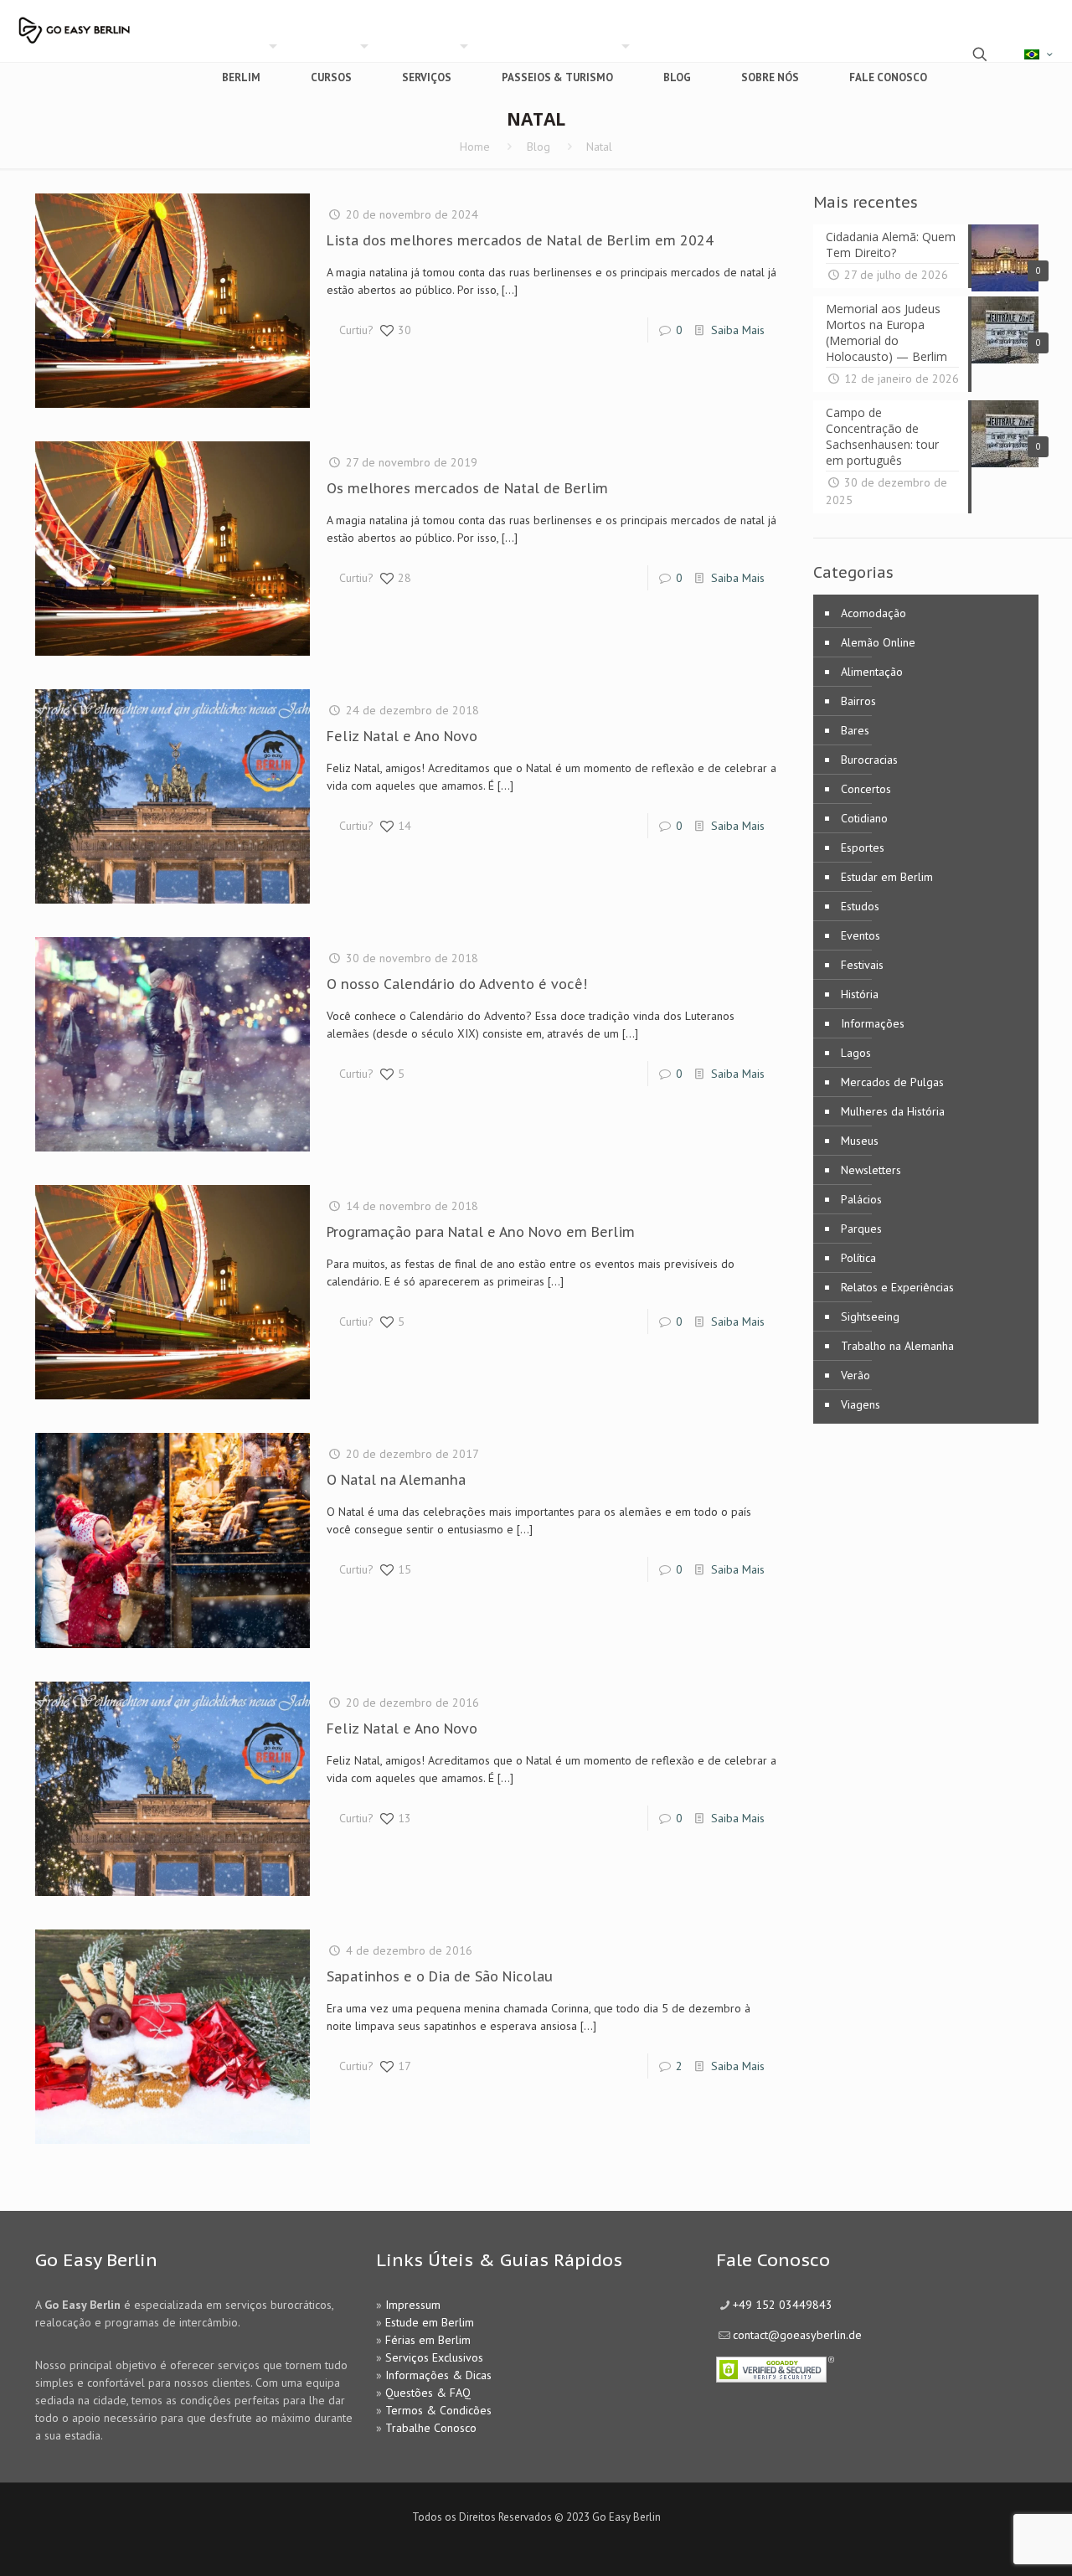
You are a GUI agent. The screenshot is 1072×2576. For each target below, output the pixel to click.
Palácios (861, 1199)
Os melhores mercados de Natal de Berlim (467, 488)
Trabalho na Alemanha (897, 1346)
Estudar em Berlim (887, 877)
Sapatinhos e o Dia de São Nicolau (440, 1976)
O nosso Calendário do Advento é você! (457, 984)
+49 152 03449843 (783, 2305)
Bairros (858, 701)
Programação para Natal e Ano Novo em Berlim (481, 1232)
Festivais (862, 965)
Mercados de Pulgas (892, 1082)
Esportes (863, 848)
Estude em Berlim (430, 2322)
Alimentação (872, 672)
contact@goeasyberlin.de (797, 2335)
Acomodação (874, 613)
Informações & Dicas (438, 2375)
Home (475, 147)
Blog (539, 147)
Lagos (856, 1053)
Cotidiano (864, 818)
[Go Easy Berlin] (121, 23)
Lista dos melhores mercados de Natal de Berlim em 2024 (520, 240)
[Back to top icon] (992, 2542)
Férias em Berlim (428, 2340)
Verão (856, 1375)
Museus (860, 1141)
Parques (861, 1229)
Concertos (866, 789)
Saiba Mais (738, 330)
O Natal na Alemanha (396, 1480)
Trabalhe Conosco (431, 2428)
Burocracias (869, 760)
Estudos (860, 906)
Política (858, 1258)
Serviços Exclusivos (434, 2357)
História (860, 994)
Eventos (861, 935)
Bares (855, 730)
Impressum (413, 2305)
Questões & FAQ (428, 2393)
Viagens (861, 1404)
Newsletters (871, 1170)
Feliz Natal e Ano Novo (402, 736)
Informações (873, 1023)
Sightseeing (870, 1316)
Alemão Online (878, 642)
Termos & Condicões (438, 2410)
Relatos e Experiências (897, 1287)
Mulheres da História (893, 1111)
